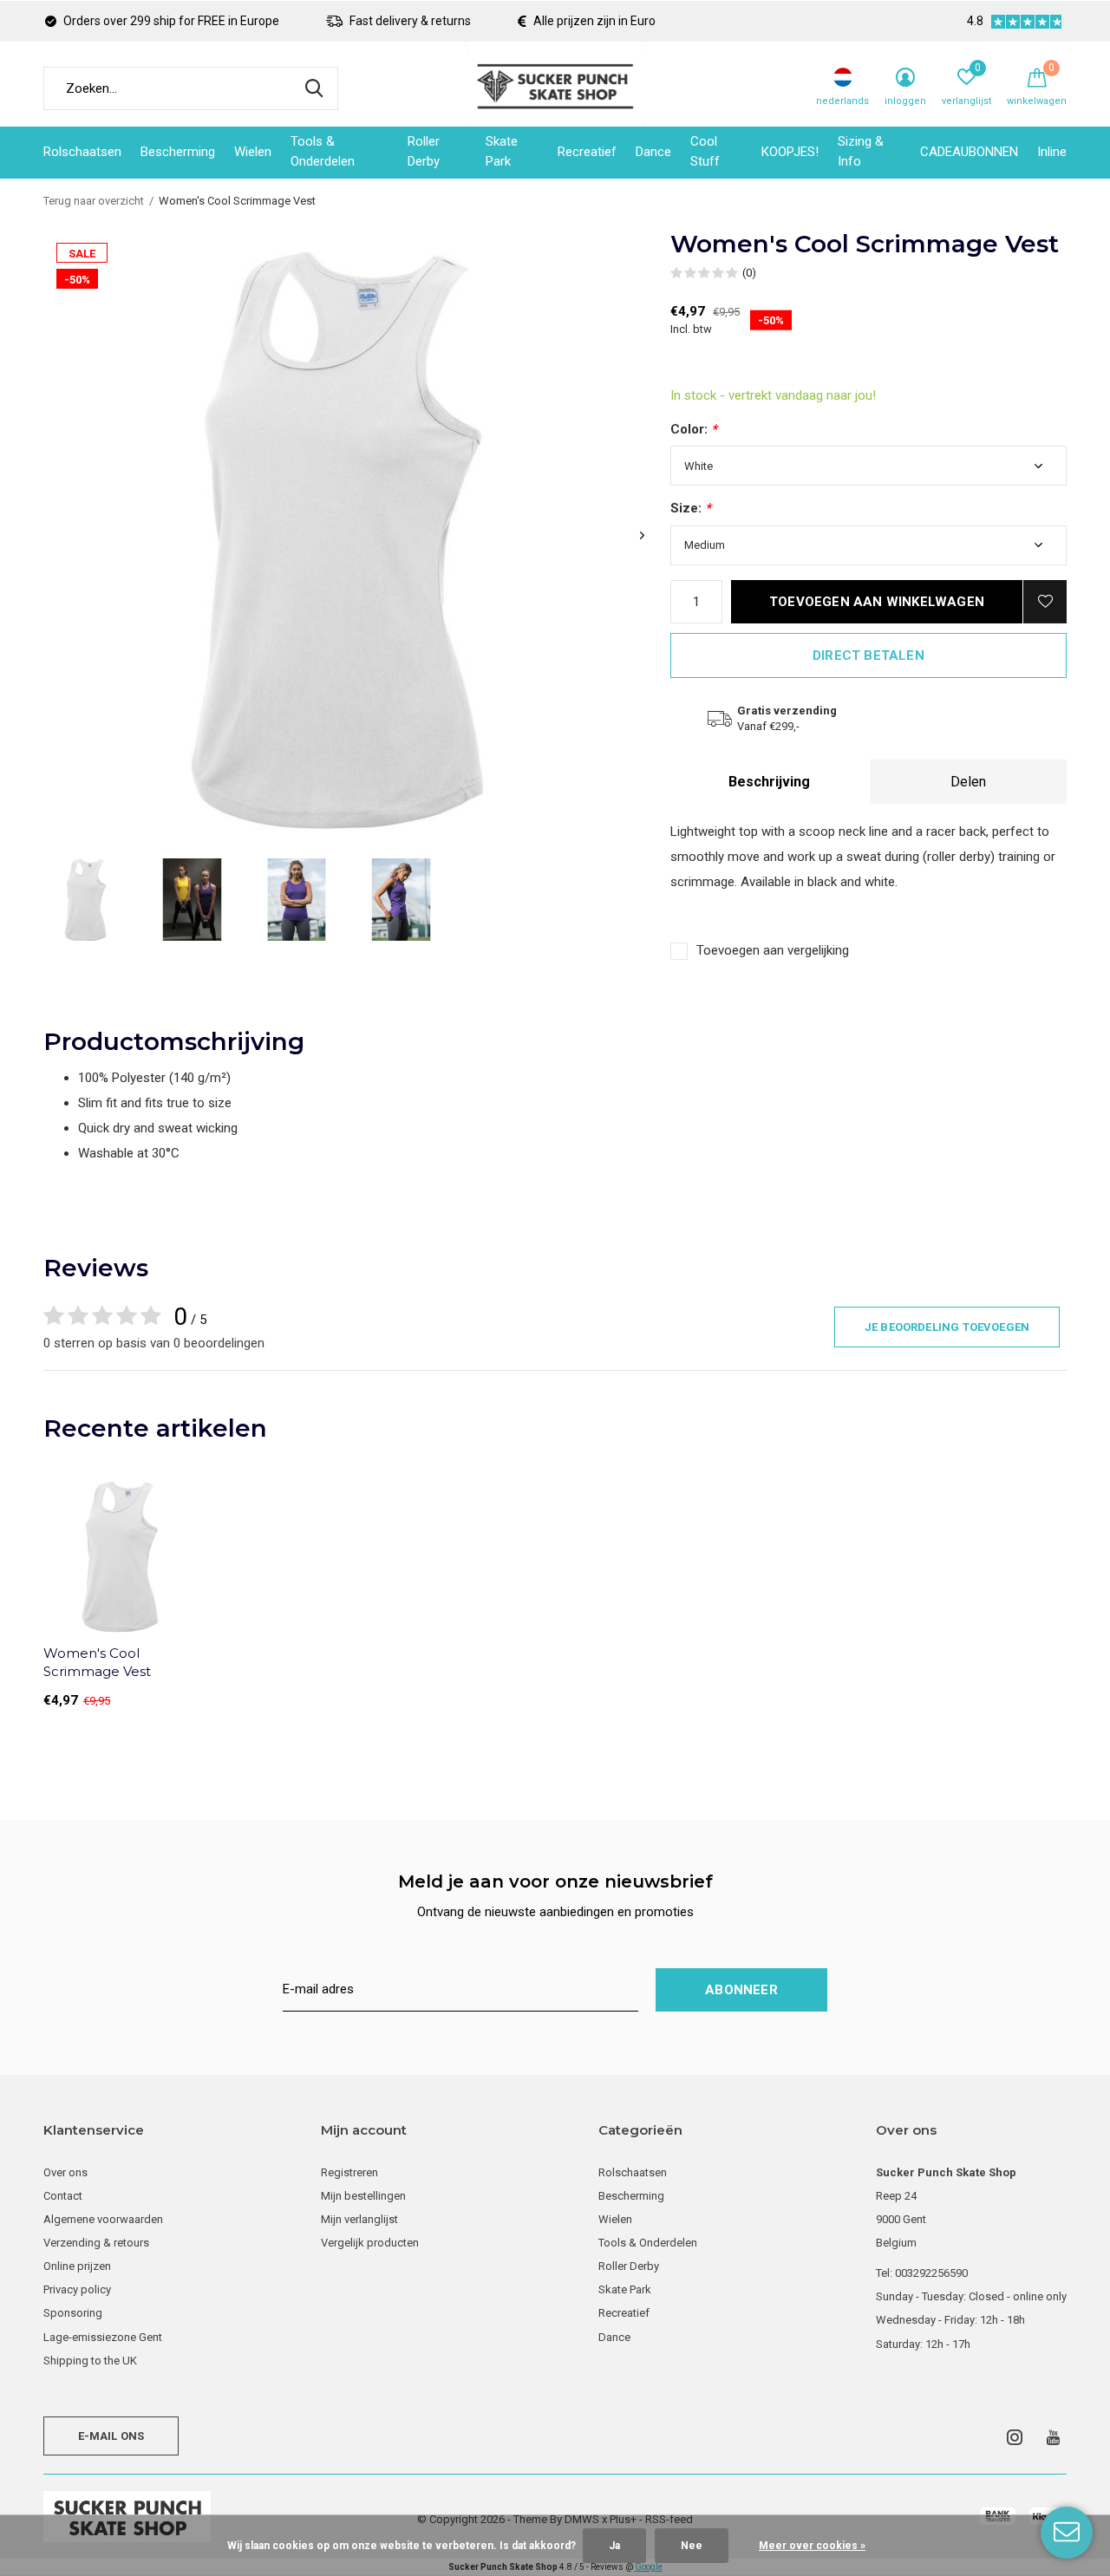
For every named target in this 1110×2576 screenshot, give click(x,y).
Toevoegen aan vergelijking (773, 950)
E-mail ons (111, 2436)
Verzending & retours (96, 2243)
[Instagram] (1015, 2437)
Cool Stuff (705, 152)
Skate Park (502, 152)
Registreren (349, 2172)
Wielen (253, 152)
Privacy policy (77, 2289)
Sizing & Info (861, 152)
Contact (63, 2196)
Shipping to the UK (90, 2361)
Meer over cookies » (812, 2546)
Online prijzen (77, 2266)
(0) (749, 273)
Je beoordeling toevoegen (947, 1327)
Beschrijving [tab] (769, 782)
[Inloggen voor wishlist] (1045, 602)
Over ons (65, 2172)
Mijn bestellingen (363, 2196)
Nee (692, 2546)
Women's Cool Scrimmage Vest (97, 1662)
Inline (1052, 152)
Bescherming (178, 152)
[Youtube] (1053, 2437)
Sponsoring (73, 2313)
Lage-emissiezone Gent (103, 2337)
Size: (691, 508)
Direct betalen (868, 655)
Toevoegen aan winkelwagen (877, 602)
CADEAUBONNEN (969, 152)
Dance (653, 152)
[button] (87, 900)
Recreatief (587, 152)
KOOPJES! (790, 152)
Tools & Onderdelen (323, 152)
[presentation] (642, 535)
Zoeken (314, 88)
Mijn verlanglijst (359, 2219)
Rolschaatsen (82, 152)
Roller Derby (424, 152)
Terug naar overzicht (94, 201)
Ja (614, 2546)
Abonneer (741, 1990)
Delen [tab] (968, 782)
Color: (694, 429)
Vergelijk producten (370, 2243)
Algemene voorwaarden (103, 2219)
